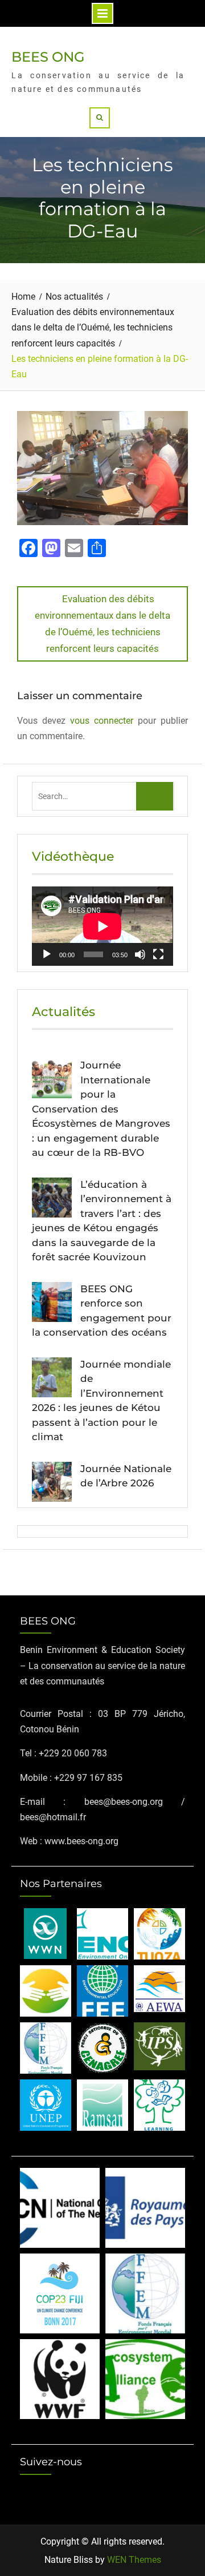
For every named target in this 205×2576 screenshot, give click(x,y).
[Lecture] (47, 954)
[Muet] (140, 954)
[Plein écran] (158, 954)
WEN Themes (134, 2560)
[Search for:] (103, 796)
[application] (102, 926)
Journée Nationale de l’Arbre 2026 (126, 1476)
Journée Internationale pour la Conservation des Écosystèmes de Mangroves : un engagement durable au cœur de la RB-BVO (101, 1109)
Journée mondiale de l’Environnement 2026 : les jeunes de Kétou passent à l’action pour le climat (101, 1401)
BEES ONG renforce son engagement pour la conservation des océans (102, 1311)
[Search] (100, 118)
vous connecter (102, 721)
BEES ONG (48, 57)
